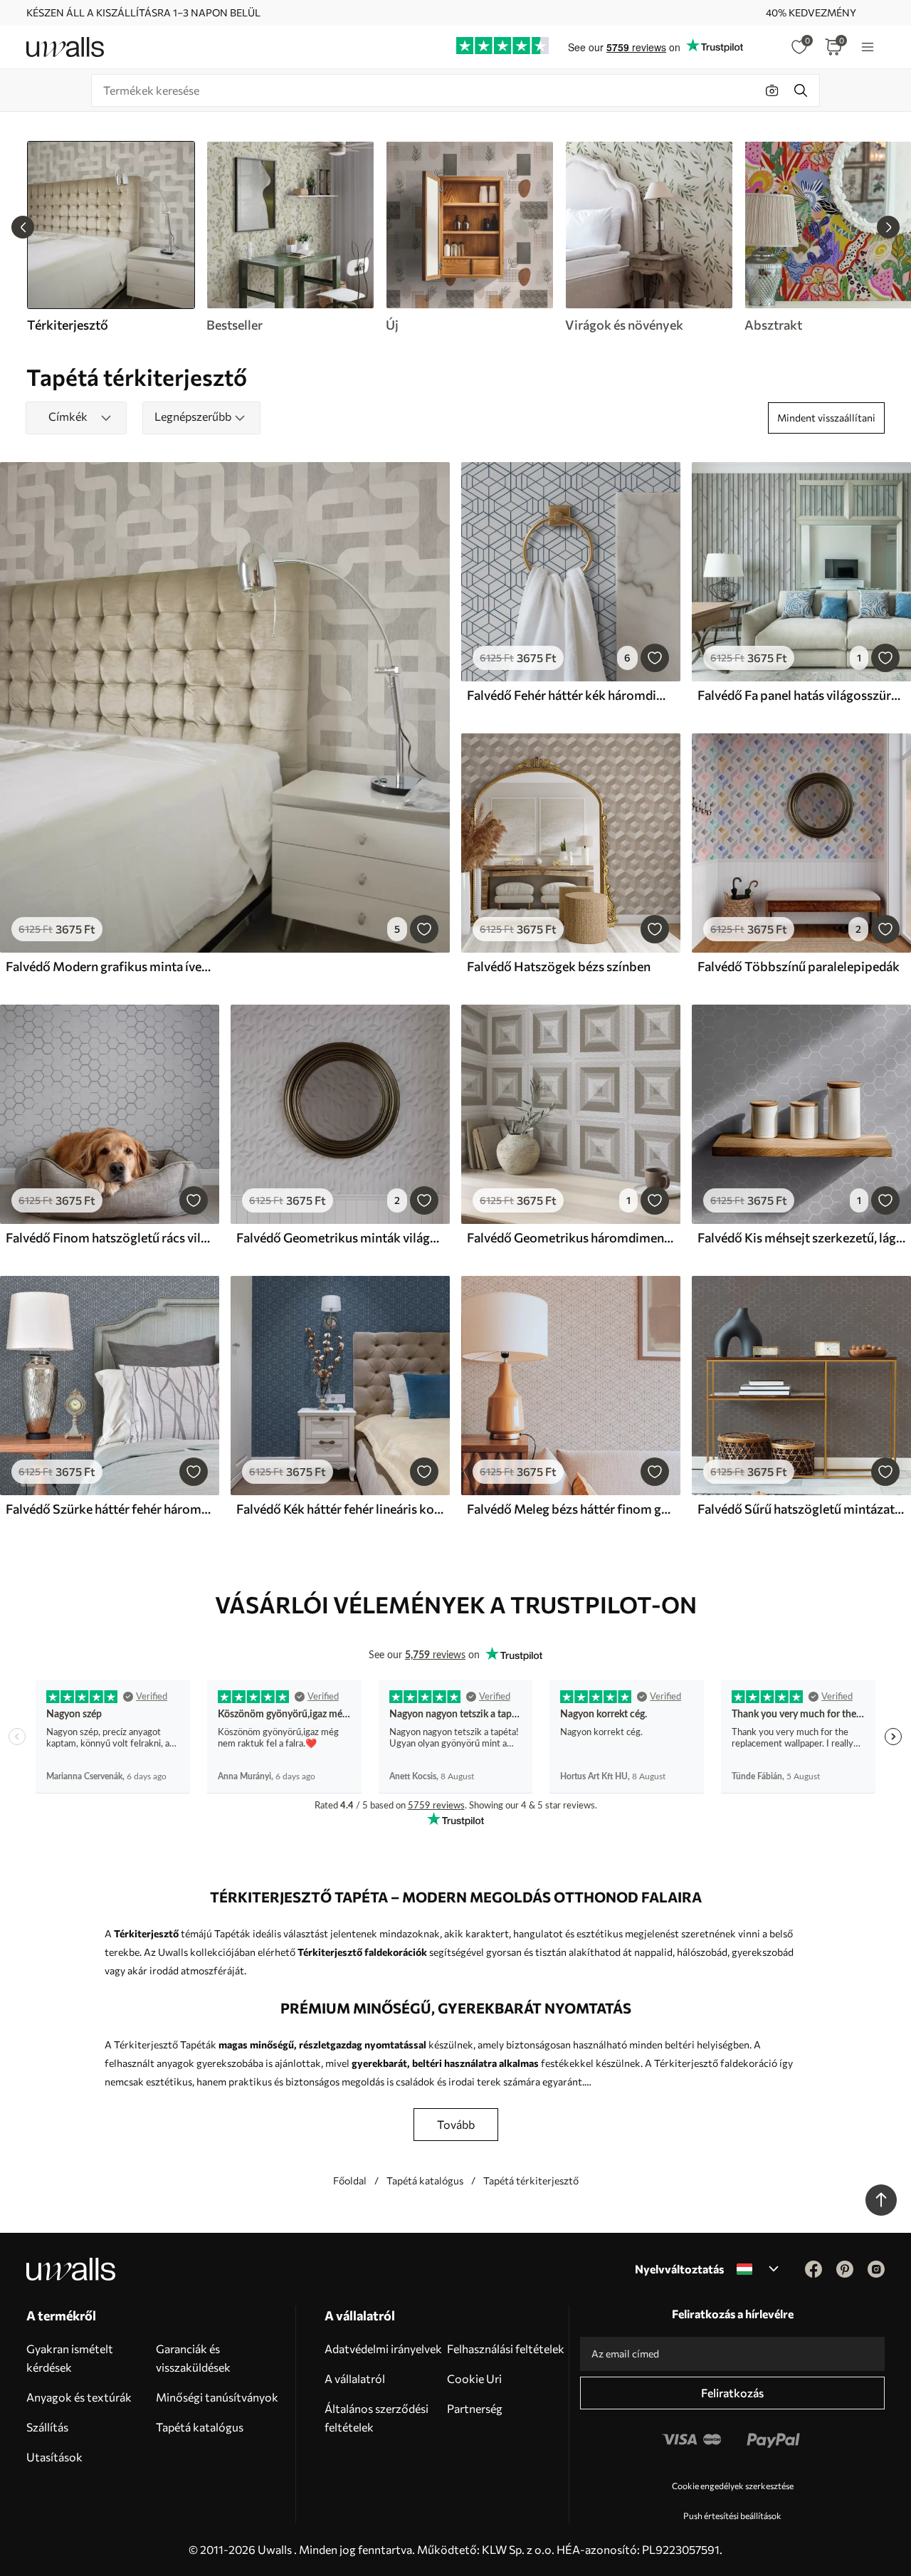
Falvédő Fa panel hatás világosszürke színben (801, 695)
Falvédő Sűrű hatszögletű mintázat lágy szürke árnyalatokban (801, 1509)
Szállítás (47, 2427)
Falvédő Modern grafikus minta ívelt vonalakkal (110, 966)
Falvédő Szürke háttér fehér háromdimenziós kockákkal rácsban (110, 1509)
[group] (290, 237)
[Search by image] (772, 90)
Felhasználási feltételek (506, 2349)
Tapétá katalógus (425, 2180)
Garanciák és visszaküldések (193, 2358)
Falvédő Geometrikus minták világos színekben (340, 1237)
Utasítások (54, 2457)
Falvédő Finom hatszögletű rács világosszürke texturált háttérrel (110, 1237)
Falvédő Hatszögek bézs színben (559, 966)
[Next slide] (888, 227)
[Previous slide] (23, 227)
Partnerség (475, 2408)
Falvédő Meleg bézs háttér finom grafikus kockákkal (571, 1509)
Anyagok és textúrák (79, 2397)
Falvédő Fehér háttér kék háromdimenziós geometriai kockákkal (571, 695)
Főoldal (350, 2180)
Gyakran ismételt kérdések (70, 2358)
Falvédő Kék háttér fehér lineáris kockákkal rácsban (340, 1509)
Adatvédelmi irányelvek (383, 2349)
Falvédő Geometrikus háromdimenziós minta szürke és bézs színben (571, 1237)
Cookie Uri (474, 2378)
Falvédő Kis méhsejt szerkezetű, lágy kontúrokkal (801, 1237)
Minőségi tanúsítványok (217, 2397)
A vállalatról (355, 2378)
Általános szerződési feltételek (376, 2418)
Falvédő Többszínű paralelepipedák (799, 966)
